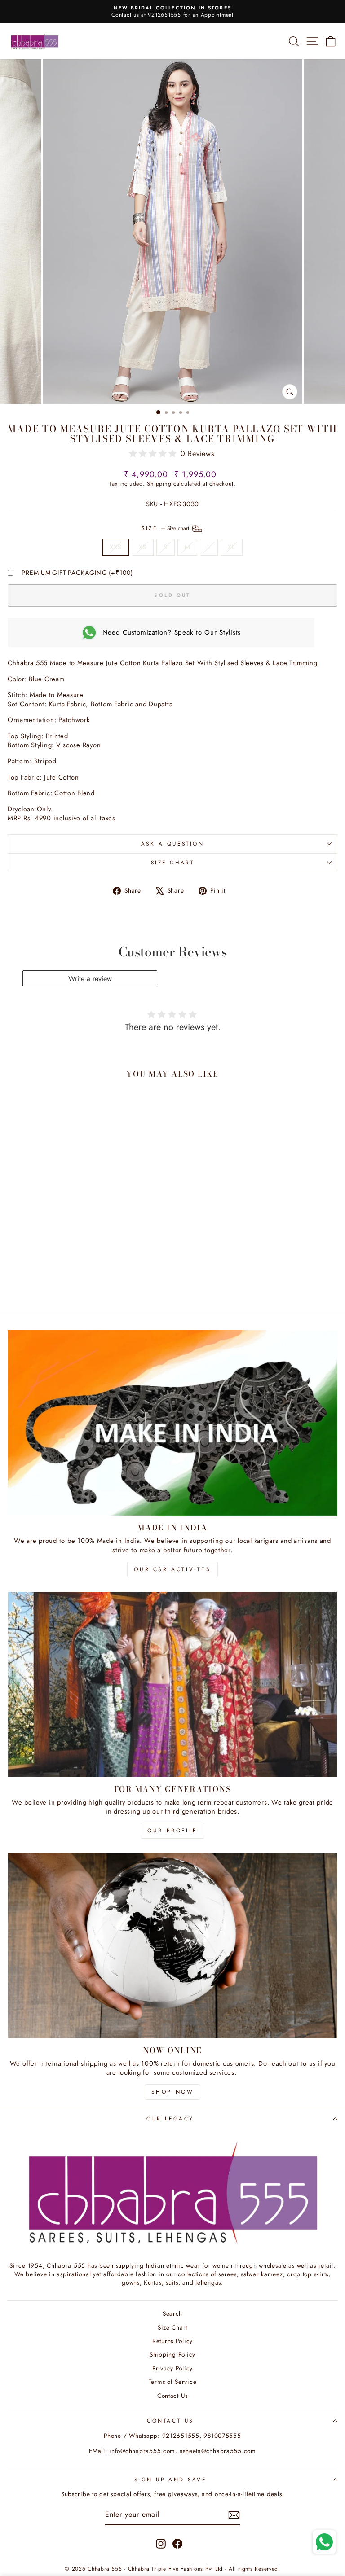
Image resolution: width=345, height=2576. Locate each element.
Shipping (159, 484)
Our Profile (172, 1831)
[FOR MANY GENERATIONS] (172, 1684)
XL (231, 547)
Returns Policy (172, 2341)
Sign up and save (170, 2479)
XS (143, 547)
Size (166, 528)
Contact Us (172, 2396)
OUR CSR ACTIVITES (172, 1569)
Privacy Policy (172, 2368)
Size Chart (172, 862)
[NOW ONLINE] (172, 1946)
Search (172, 2313)
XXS (115, 547)
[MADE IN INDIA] (172, 1423)
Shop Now (173, 2092)
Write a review (90, 979)
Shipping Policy (172, 2354)
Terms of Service (173, 2382)
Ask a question (172, 843)
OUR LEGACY (170, 2118)
